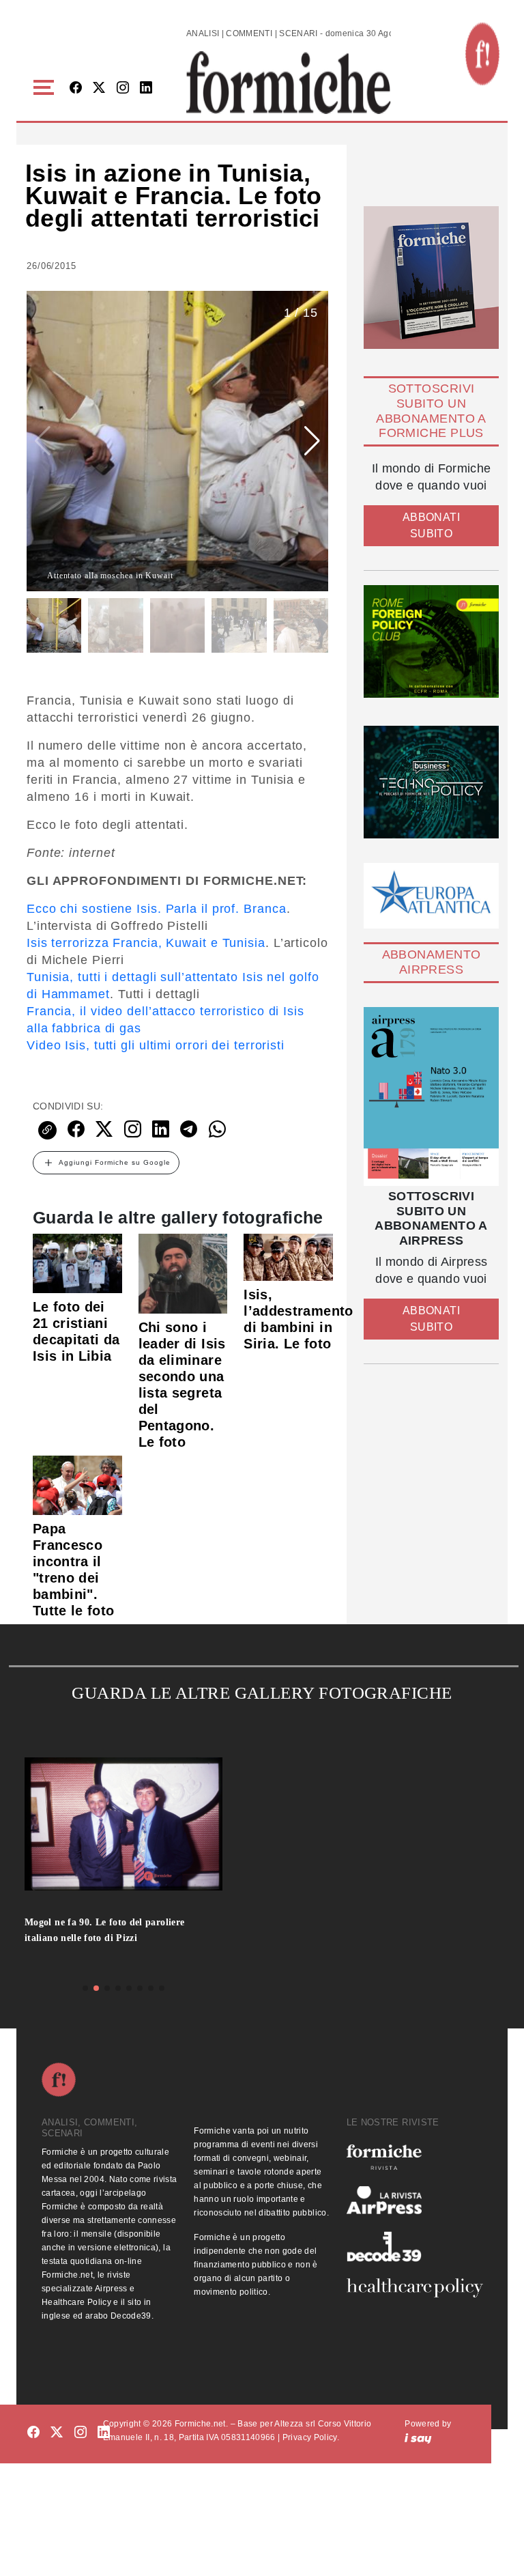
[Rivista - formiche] (414, 2157)
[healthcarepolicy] (414, 2288)
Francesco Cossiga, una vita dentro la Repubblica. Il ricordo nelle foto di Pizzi (113, 1936)
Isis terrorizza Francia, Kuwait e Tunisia (146, 943)
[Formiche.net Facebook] (76, 88)
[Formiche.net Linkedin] (146, 88)
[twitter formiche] (57, 2433)
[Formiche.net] (482, 54)
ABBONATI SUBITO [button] (431, 525)
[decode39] (414, 2246)
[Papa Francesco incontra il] (77, 1485)
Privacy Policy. (311, 2437)
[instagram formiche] (81, 2433)
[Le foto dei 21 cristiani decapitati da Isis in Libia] (77, 1262)
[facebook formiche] (33, 2433)
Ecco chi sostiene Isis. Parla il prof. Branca (157, 909)
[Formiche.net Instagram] (123, 88)
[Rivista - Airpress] (414, 2200)
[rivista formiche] (431, 1096)
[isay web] (418, 2437)
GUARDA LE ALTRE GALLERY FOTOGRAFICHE (262, 1693)
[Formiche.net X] (99, 88)
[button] (46, 88)
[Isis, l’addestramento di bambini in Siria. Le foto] (288, 1256)
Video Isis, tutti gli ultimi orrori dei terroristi (156, 1045)
